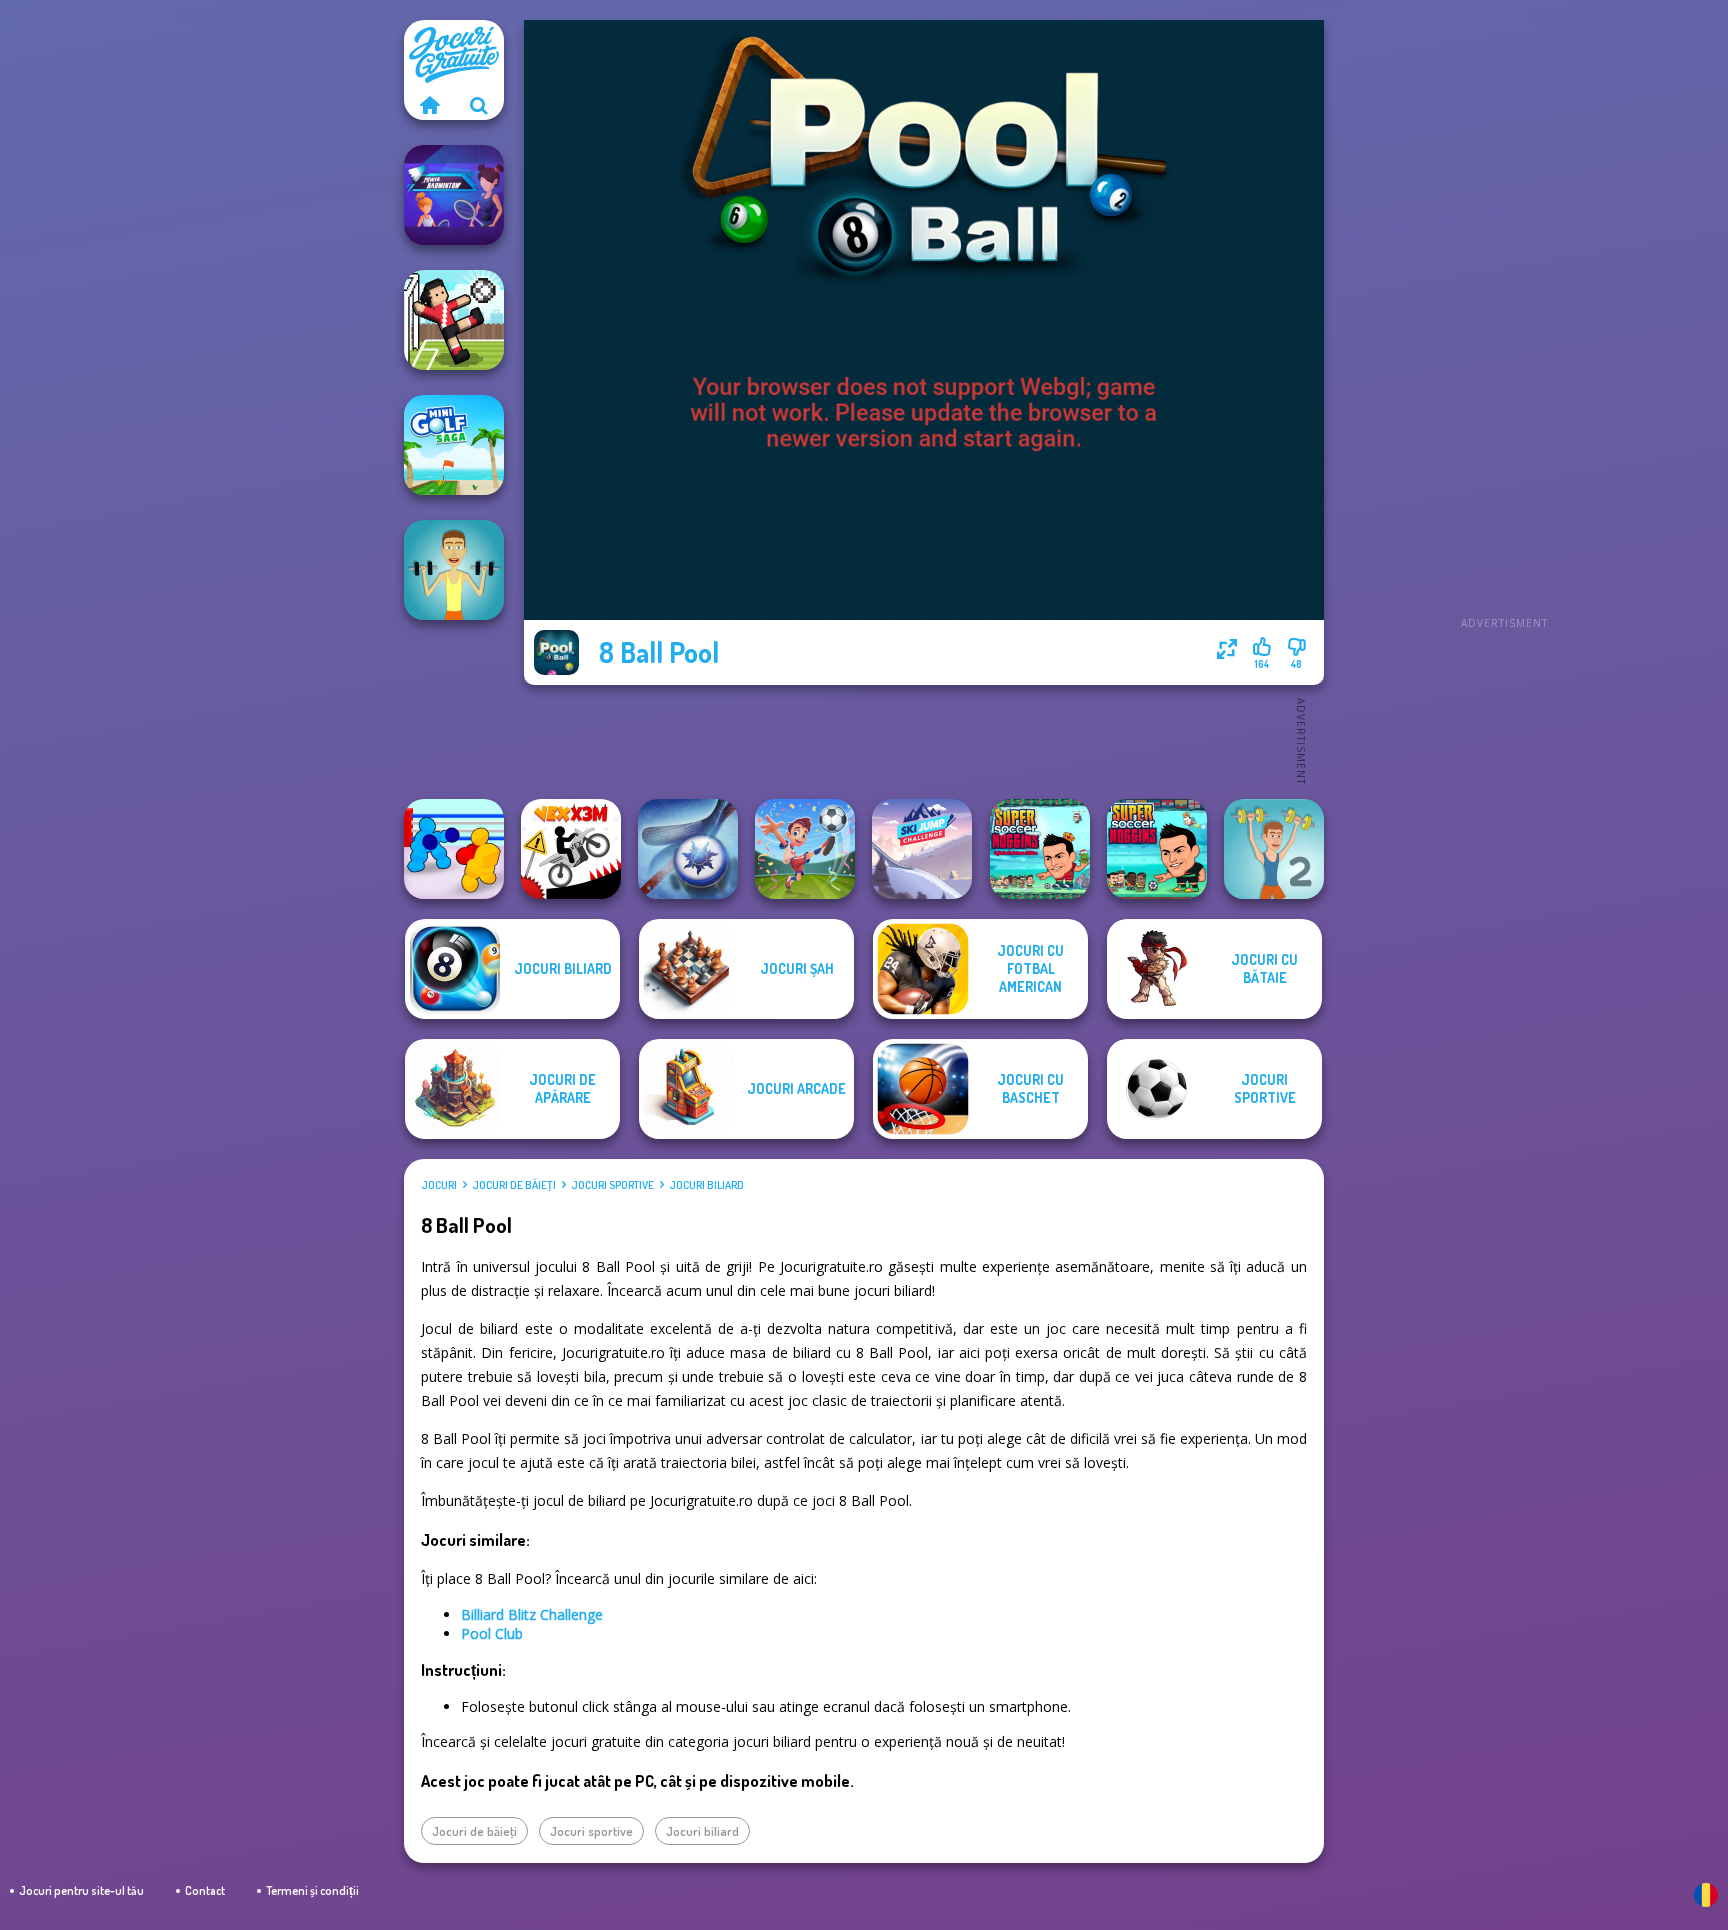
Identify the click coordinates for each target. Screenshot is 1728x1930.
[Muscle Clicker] (454, 570)
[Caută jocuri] (479, 105)
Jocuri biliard (706, 1185)
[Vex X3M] (571, 849)
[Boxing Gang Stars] (454, 849)
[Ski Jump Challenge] (922, 849)
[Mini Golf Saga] (454, 445)
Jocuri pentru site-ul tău (81, 1890)
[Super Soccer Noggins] (1157, 849)
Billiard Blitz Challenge (532, 1614)
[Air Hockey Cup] (688, 849)
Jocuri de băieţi (514, 1185)
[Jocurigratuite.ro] (429, 105)
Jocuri (439, 1185)
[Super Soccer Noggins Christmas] (1040, 849)
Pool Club (492, 1633)
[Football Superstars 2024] (805, 849)
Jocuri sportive (612, 1185)
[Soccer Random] (454, 320)
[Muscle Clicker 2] (1274, 849)
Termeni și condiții (312, 1890)
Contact (205, 1890)
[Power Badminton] (454, 195)
